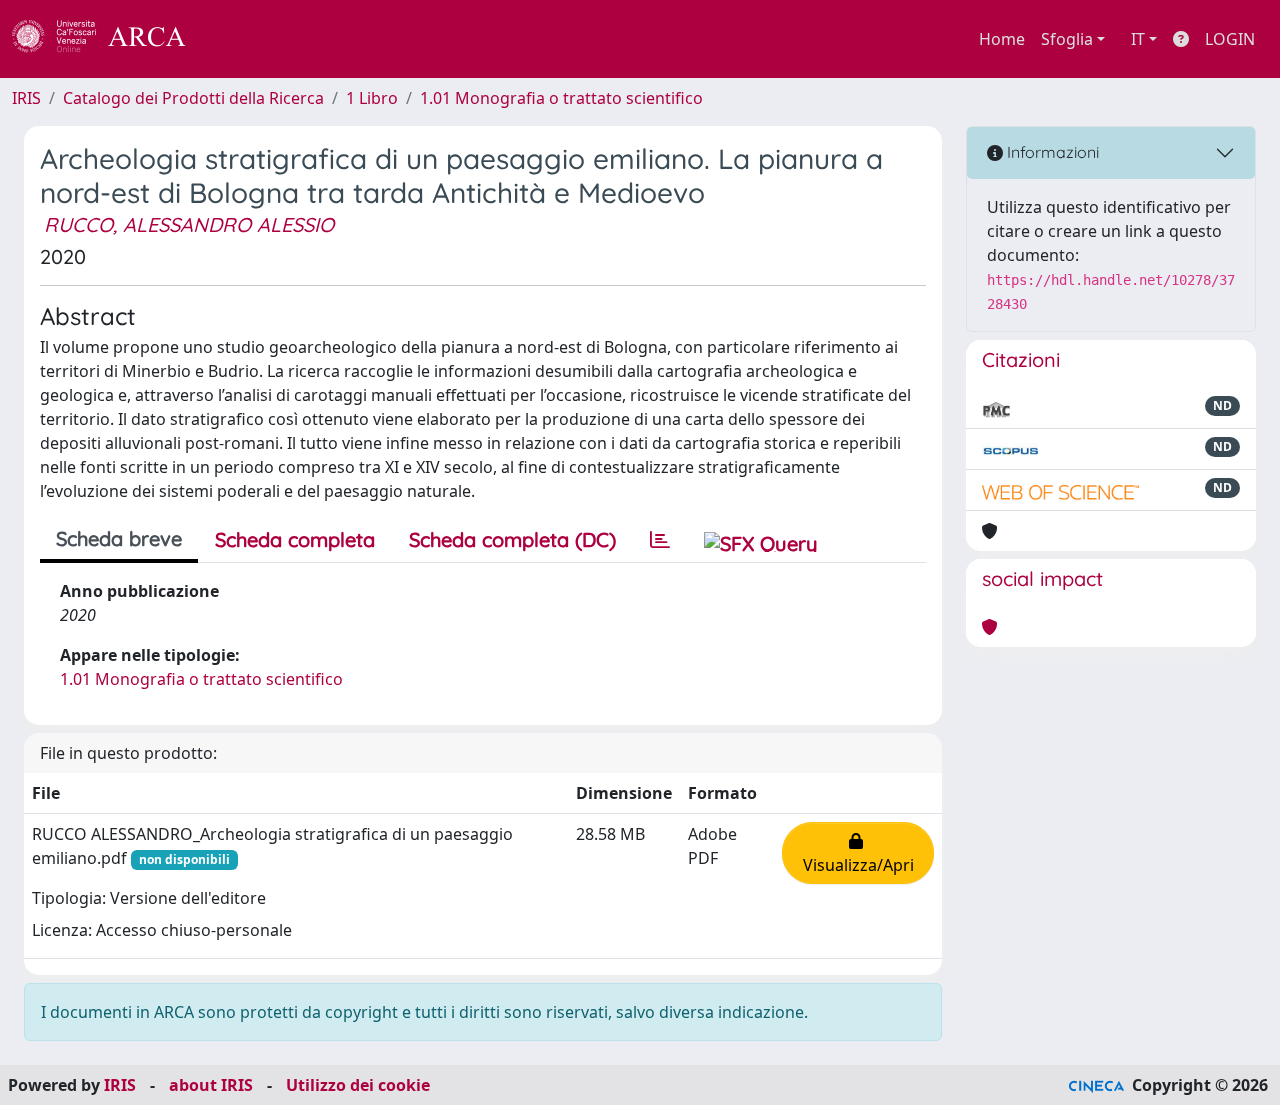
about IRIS (211, 1085)
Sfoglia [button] (1067, 39)
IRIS (26, 98)
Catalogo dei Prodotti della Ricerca (193, 98)
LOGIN (1230, 39)
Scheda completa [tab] (295, 539)
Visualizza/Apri (858, 853)
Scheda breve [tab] (119, 538)
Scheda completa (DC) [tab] (512, 539)
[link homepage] (110, 39)
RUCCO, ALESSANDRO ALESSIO (189, 224)
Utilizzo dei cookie (358, 1085)
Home (1002, 39)
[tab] (660, 540)
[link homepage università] (240, 39)
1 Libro (372, 98)
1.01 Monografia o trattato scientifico (561, 98)
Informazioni (1051, 152)
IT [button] (1138, 39)
